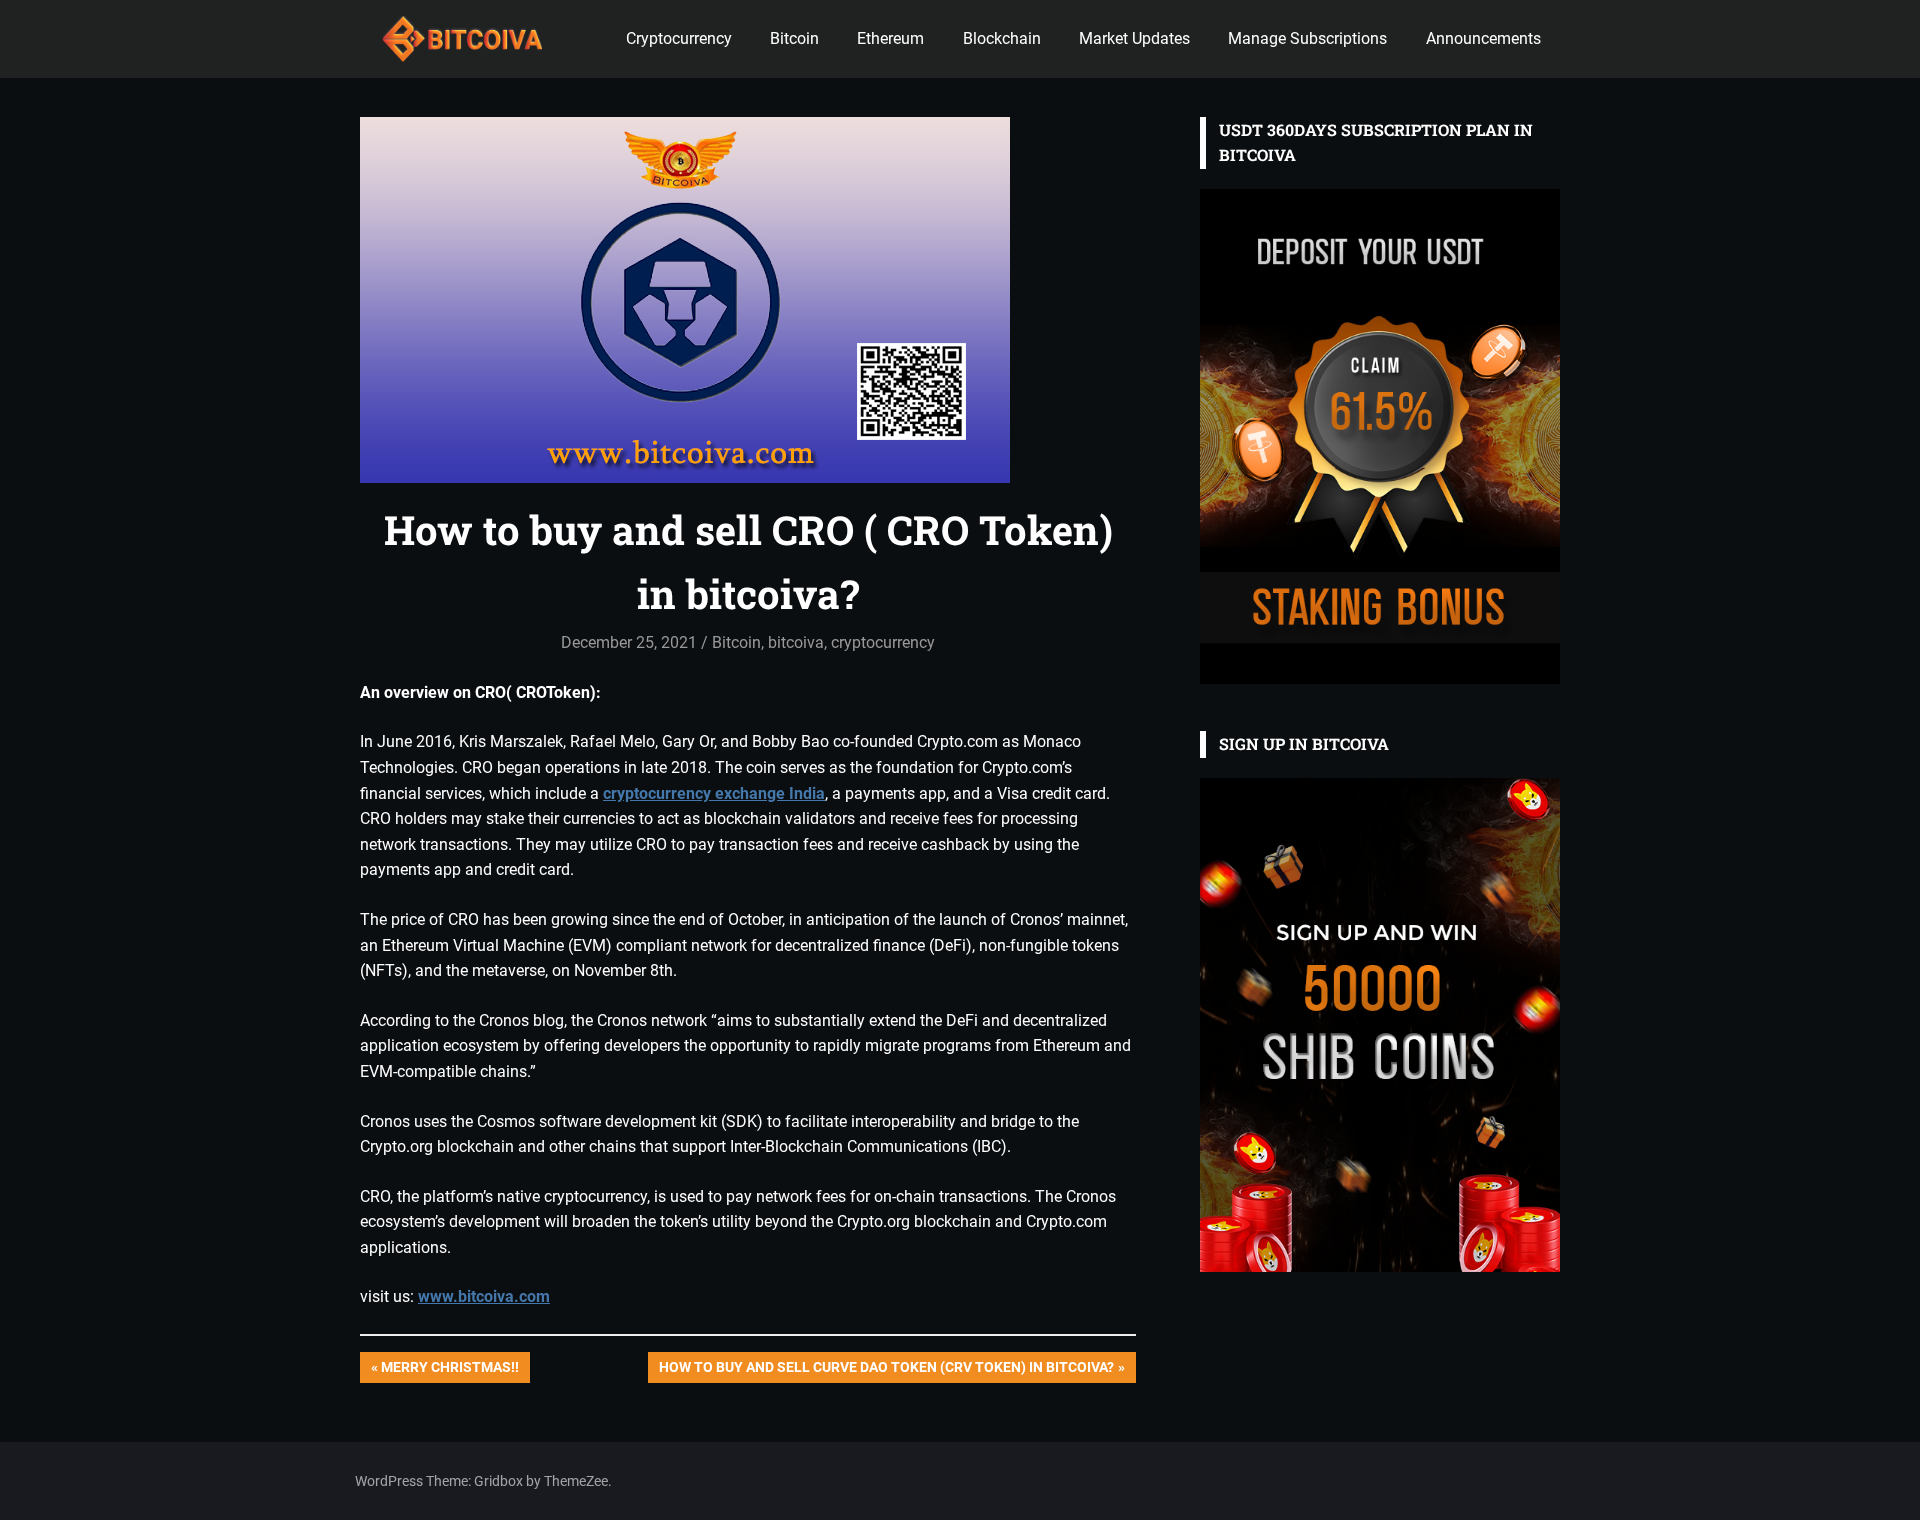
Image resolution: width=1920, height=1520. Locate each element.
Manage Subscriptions (1307, 38)
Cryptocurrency (679, 38)
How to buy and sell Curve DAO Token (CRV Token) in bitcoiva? (886, 1370)
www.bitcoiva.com (484, 1296)
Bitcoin (794, 38)
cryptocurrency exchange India (714, 793)
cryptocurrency (883, 642)
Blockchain (1002, 38)
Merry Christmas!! (449, 1370)
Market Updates (1134, 38)
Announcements (1483, 38)
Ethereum (890, 38)
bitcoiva (796, 642)
